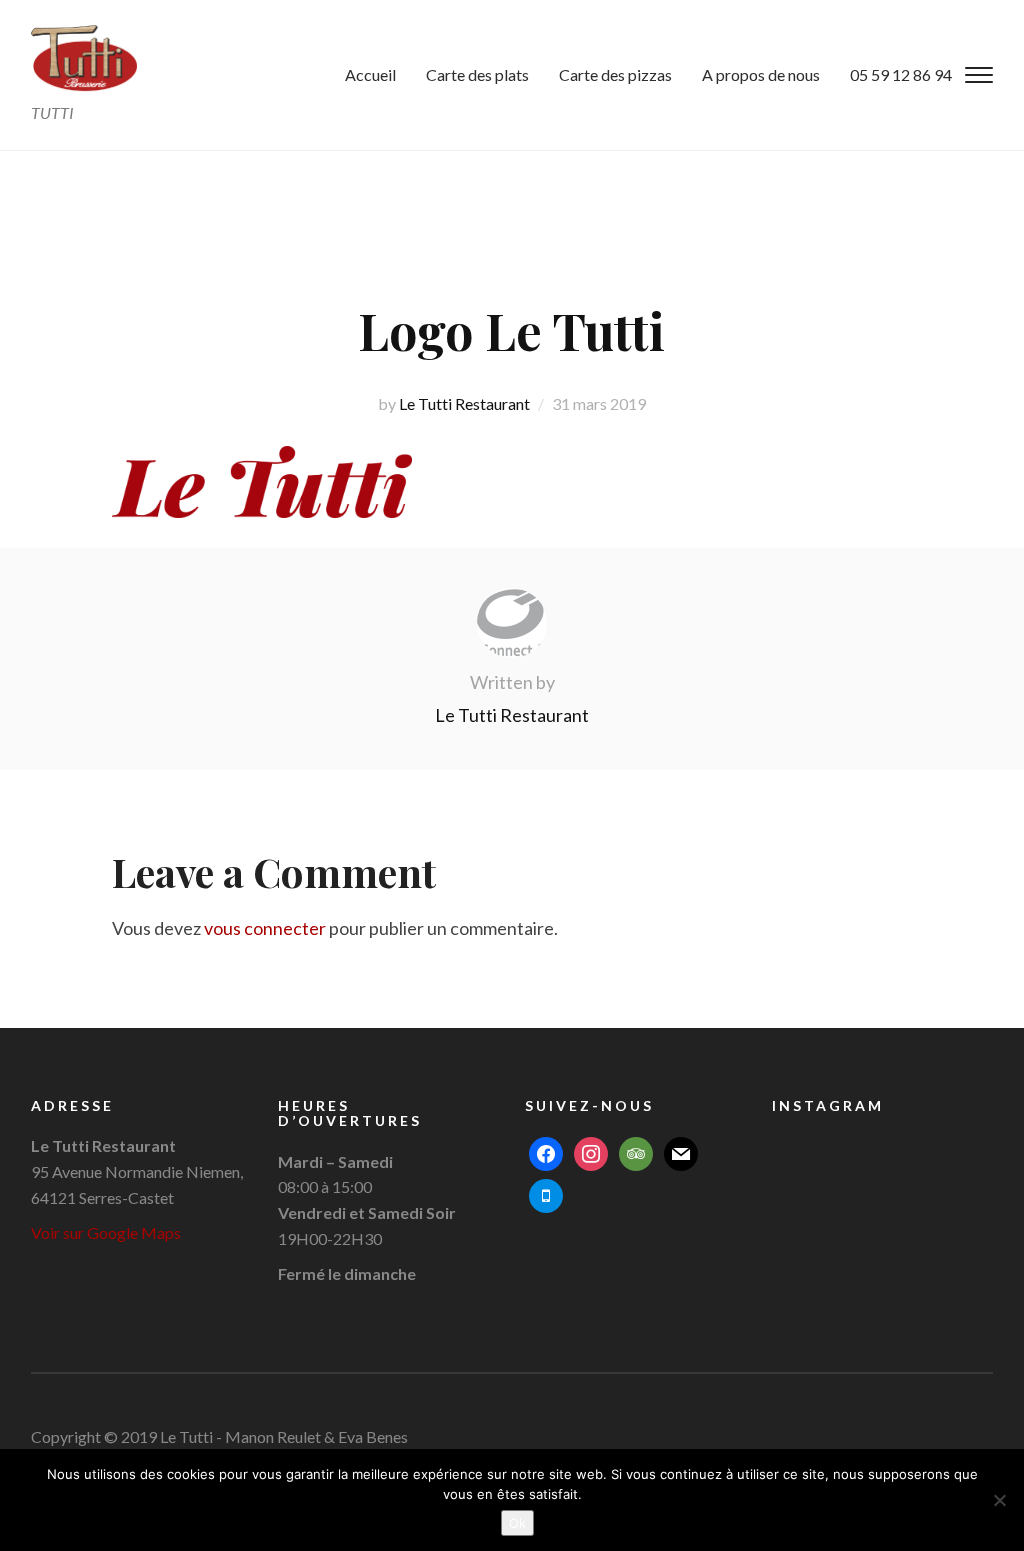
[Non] (999, 1500)
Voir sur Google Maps (106, 1232)
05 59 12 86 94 (901, 74)
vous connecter (265, 928)
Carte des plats (477, 74)
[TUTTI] (84, 57)
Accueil (370, 74)
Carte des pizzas (615, 74)
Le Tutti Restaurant (464, 403)
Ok (517, 1523)
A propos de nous (761, 74)
